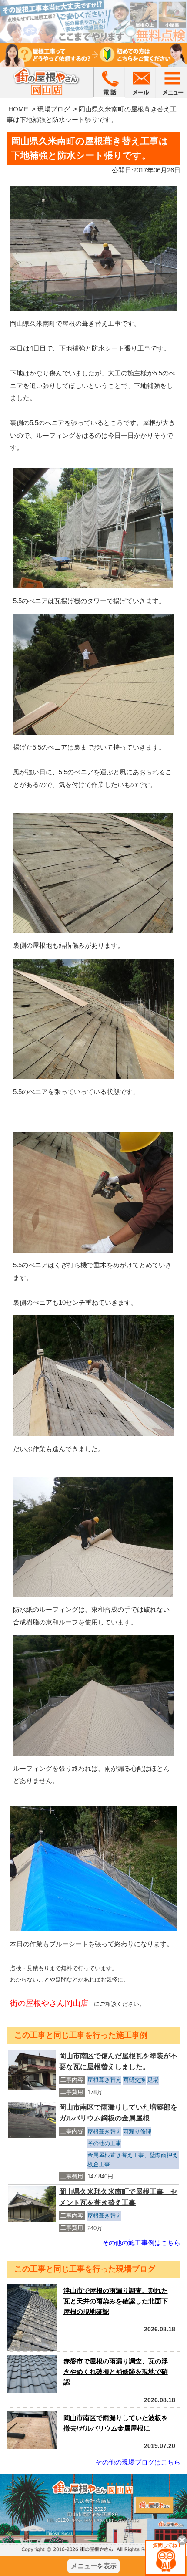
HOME (18, 109)
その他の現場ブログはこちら (138, 2462)
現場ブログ (54, 109)
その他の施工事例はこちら (141, 2243)
